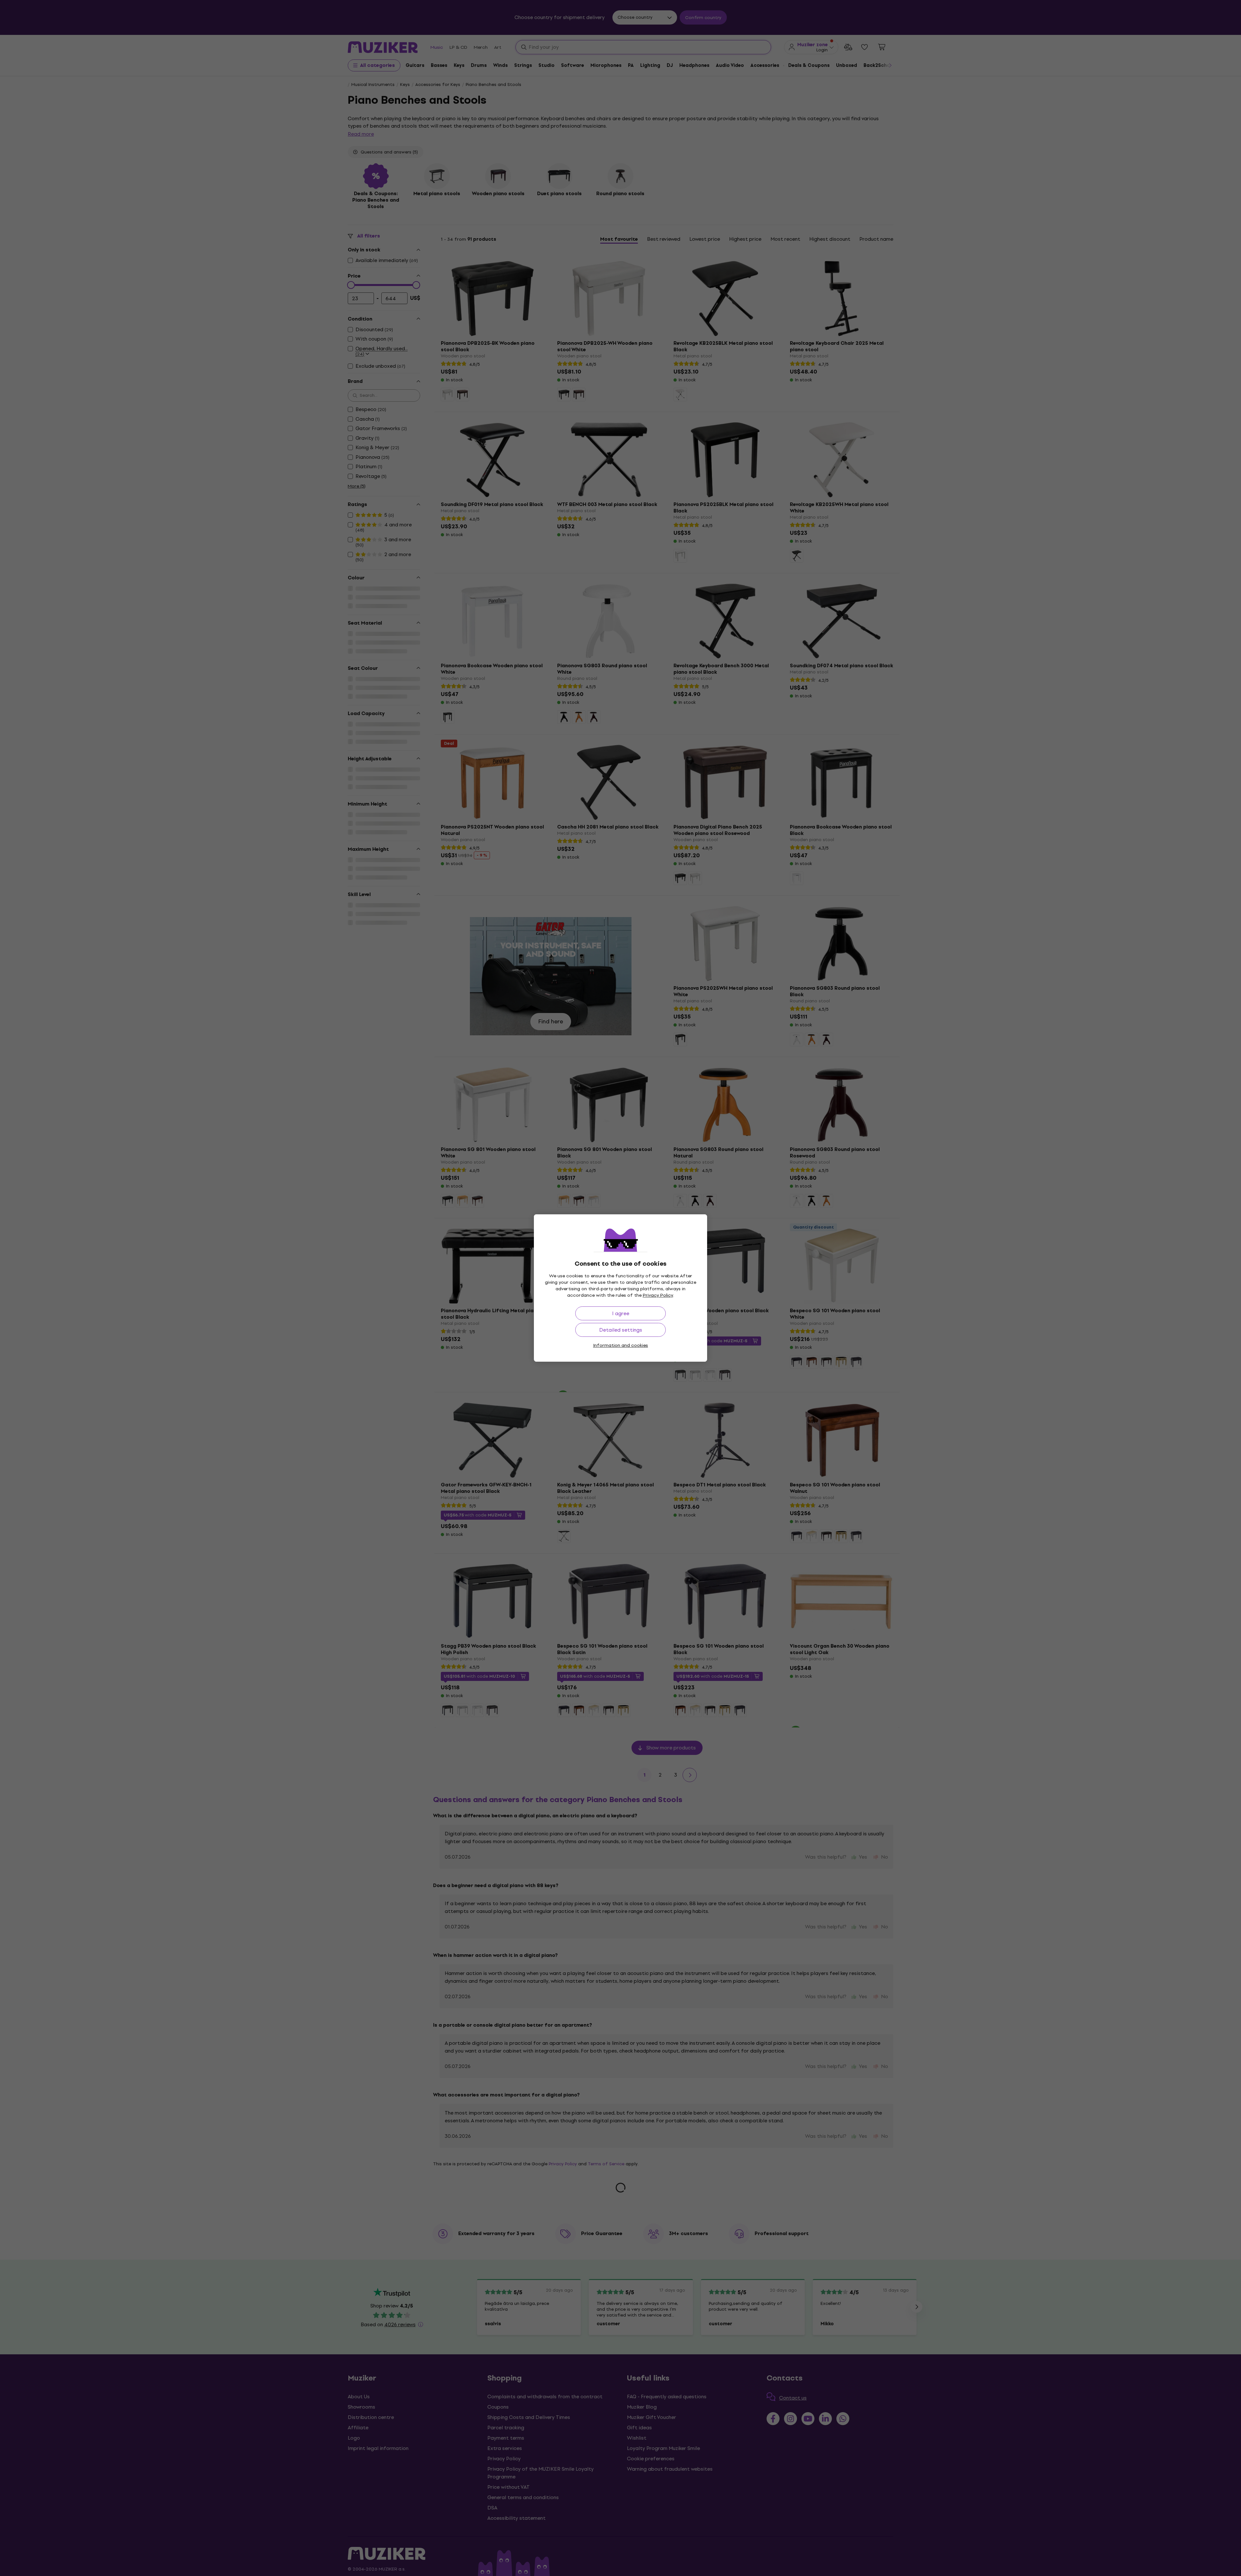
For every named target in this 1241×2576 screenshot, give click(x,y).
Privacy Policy (658, 1295)
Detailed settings (621, 1330)
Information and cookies (620, 1345)
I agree (621, 1313)
